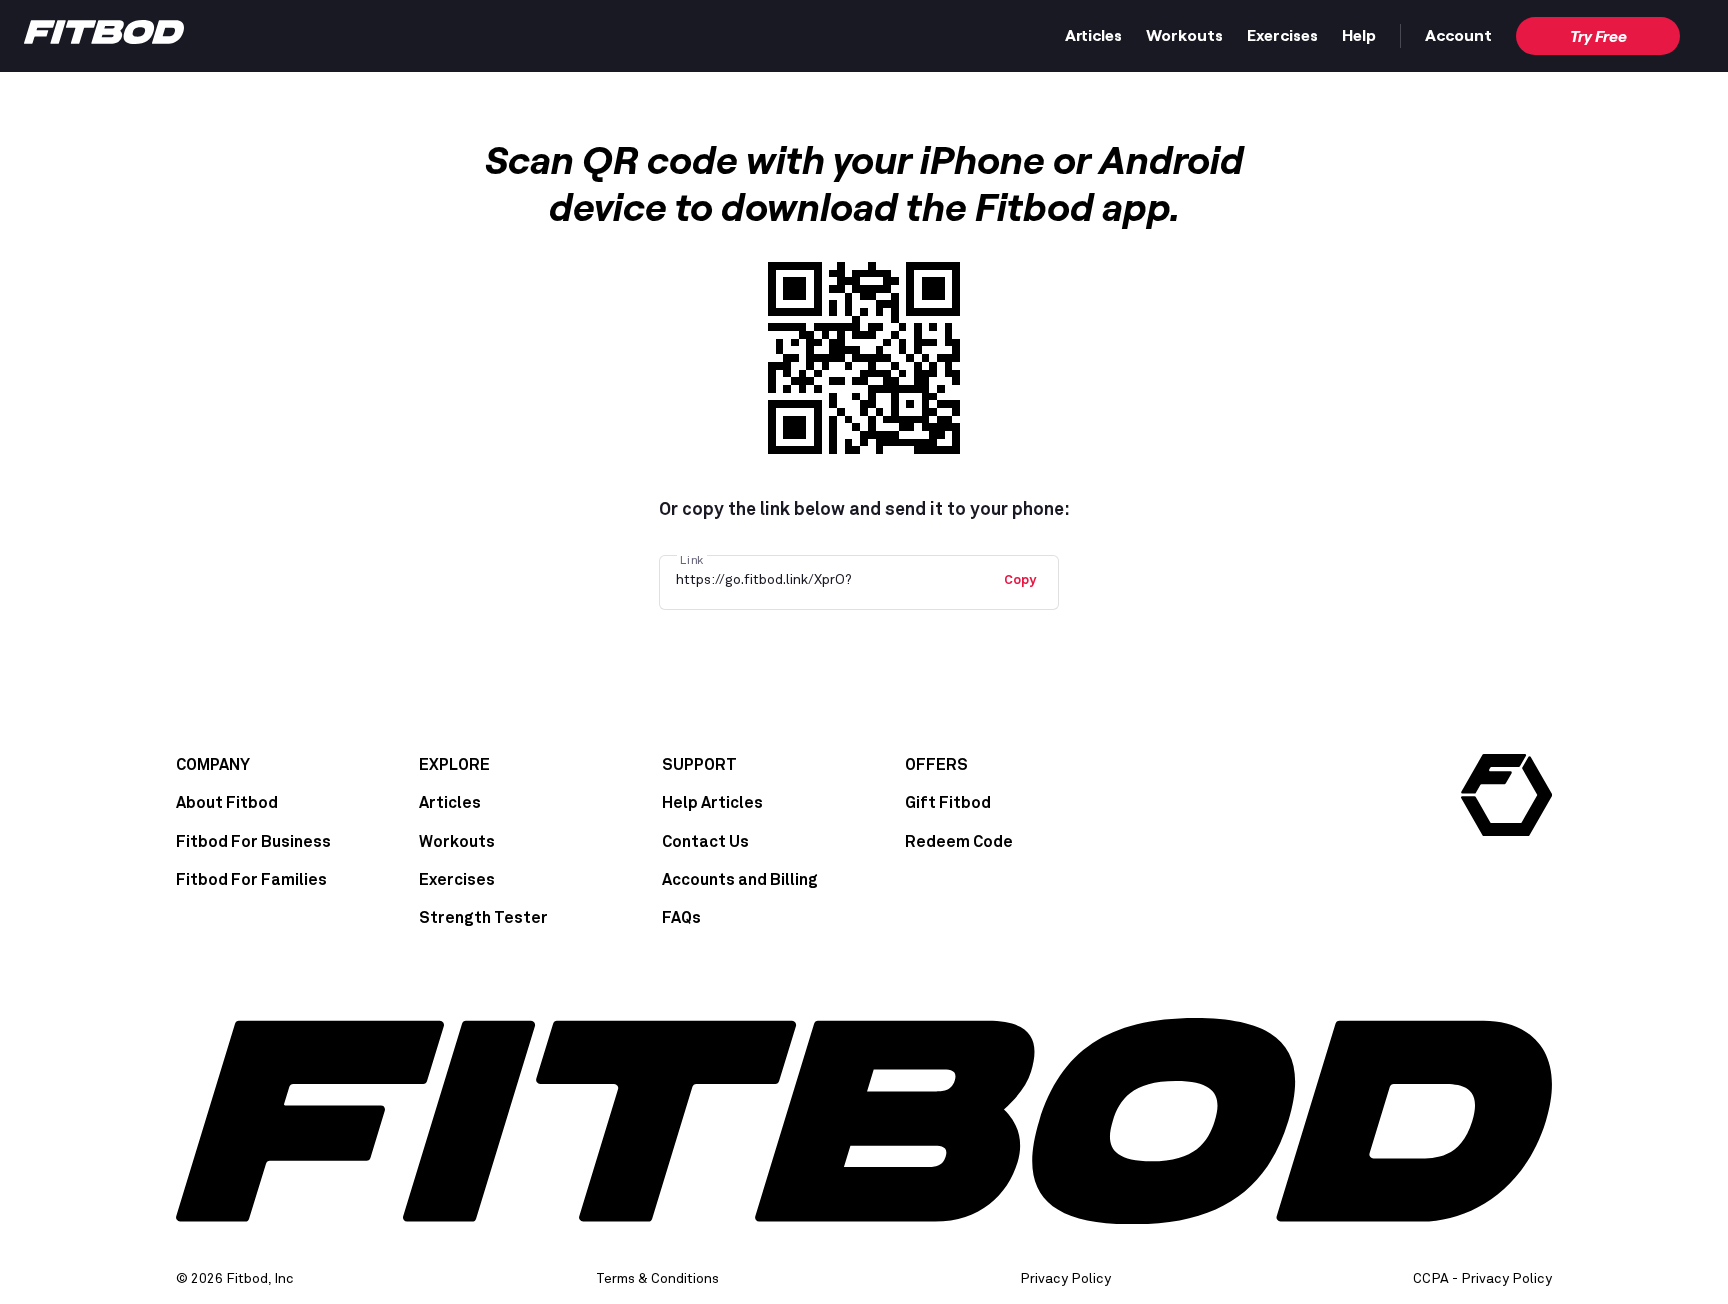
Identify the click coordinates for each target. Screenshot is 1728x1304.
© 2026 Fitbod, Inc (235, 1279)
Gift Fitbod (948, 803)
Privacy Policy (1065, 1279)
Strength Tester (483, 918)
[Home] (104, 37)
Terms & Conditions (657, 1279)
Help (1359, 34)
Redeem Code (959, 842)
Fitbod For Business (253, 842)
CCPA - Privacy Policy (1482, 1279)
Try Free (1598, 35)
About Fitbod (227, 803)
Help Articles (712, 803)
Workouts (1184, 34)
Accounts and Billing (740, 880)
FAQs (681, 918)
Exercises (1282, 34)
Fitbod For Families (251, 880)
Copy (1020, 580)
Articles (1093, 34)
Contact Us (705, 842)
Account (1458, 34)
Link (692, 560)
